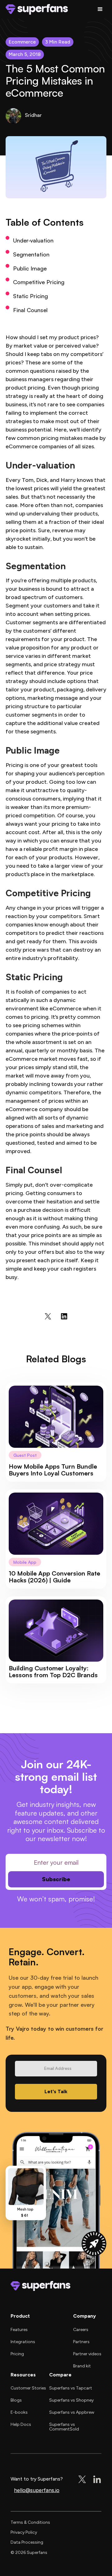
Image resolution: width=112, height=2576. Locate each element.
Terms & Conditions (30, 2522)
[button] (100, 9)
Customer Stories (28, 2388)
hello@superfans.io (37, 2490)
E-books (19, 2412)
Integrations (23, 2342)
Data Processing (27, 2542)
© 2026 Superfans (29, 2553)
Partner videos (87, 2354)
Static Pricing (30, 296)
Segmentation (31, 254)
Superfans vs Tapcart (71, 2388)
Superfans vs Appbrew (72, 2412)
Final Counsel (30, 310)
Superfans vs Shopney (71, 2400)
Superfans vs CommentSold (64, 2427)
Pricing (17, 2354)
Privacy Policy (24, 2532)
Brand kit (82, 2366)
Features (19, 2330)
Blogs (16, 2400)
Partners (81, 2342)
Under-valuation (33, 240)
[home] (37, 9)
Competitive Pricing (39, 282)
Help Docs (21, 2424)
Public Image (30, 268)
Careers (81, 2330)
